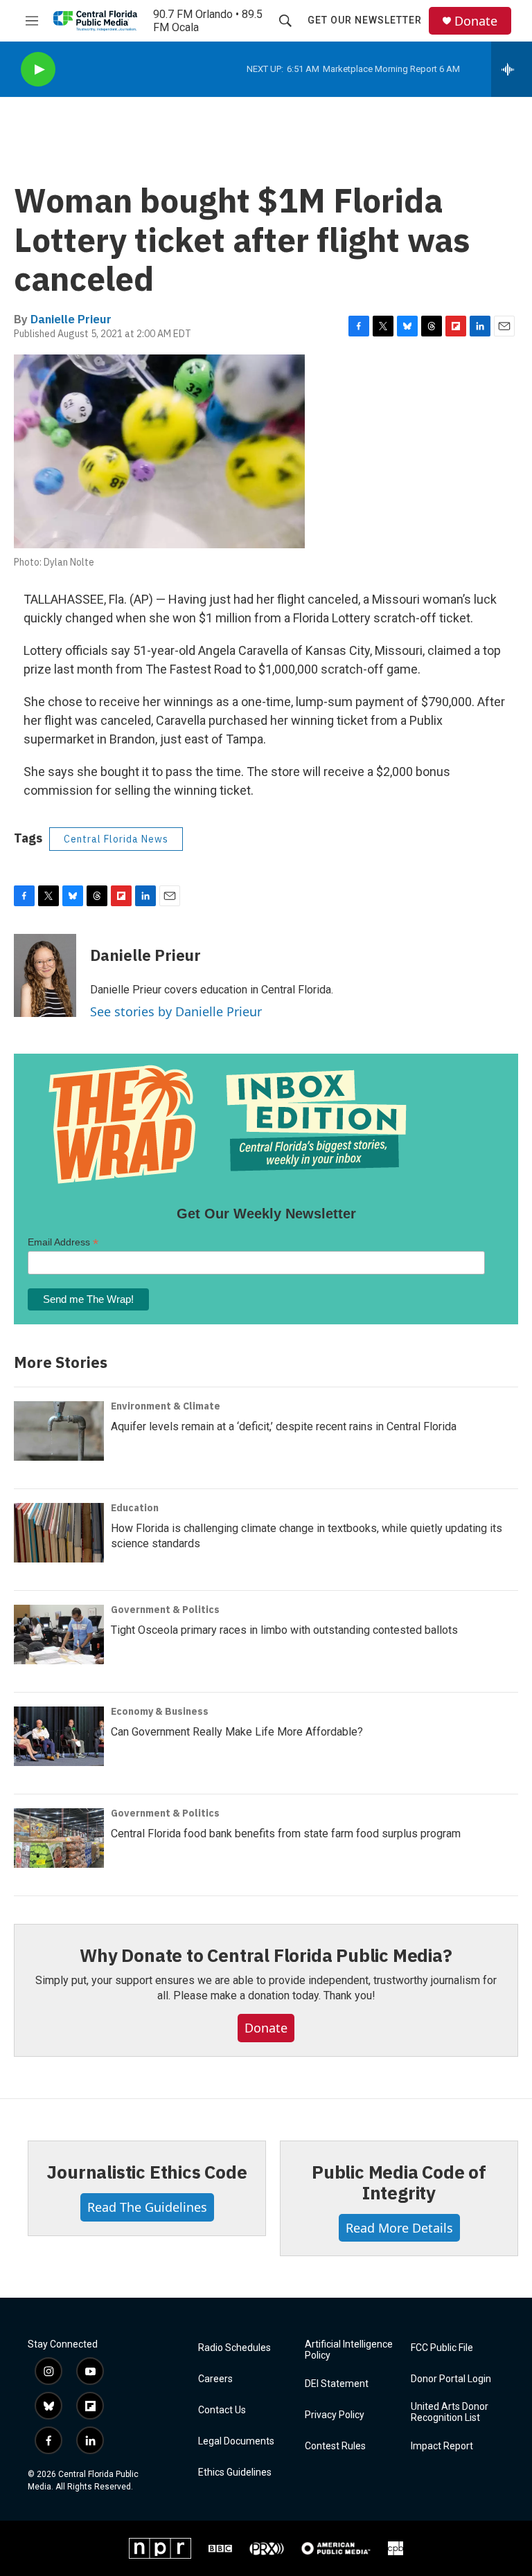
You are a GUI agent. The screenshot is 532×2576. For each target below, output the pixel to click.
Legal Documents (236, 2441)
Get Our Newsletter (365, 20)
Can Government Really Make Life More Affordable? (237, 1732)
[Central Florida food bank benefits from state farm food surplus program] (59, 1838)
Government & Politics (165, 1610)
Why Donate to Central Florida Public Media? (266, 1955)
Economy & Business (160, 1711)
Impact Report (442, 2446)
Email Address (63, 1242)
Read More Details (399, 2228)
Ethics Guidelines (235, 2473)
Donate (476, 21)
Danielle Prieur (71, 319)
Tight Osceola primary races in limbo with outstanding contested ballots (284, 1630)
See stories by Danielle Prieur (176, 1011)
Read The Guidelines (147, 2207)
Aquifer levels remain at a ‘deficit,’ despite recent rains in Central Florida (284, 1426)
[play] (38, 70)
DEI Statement (337, 2384)
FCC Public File (442, 2348)
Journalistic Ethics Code (147, 2172)
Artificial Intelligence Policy (349, 2350)
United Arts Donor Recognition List (450, 2412)
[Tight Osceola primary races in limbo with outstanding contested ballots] (59, 1634)
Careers (215, 2379)
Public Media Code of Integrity (399, 2182)
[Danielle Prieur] (45, 975)
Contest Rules (335, 2446)
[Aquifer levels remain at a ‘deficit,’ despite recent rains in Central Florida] (59, 1431)
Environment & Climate (166, 1406)
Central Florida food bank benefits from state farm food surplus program (286, 1834)
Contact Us (222, 2410)
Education (135, 1508)
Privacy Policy (335, 2415)
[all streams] (512, 69)
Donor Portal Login (451, 2379)
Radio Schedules (234, 2348)
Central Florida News (116, 839)
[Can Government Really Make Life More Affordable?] (59, 1736)
